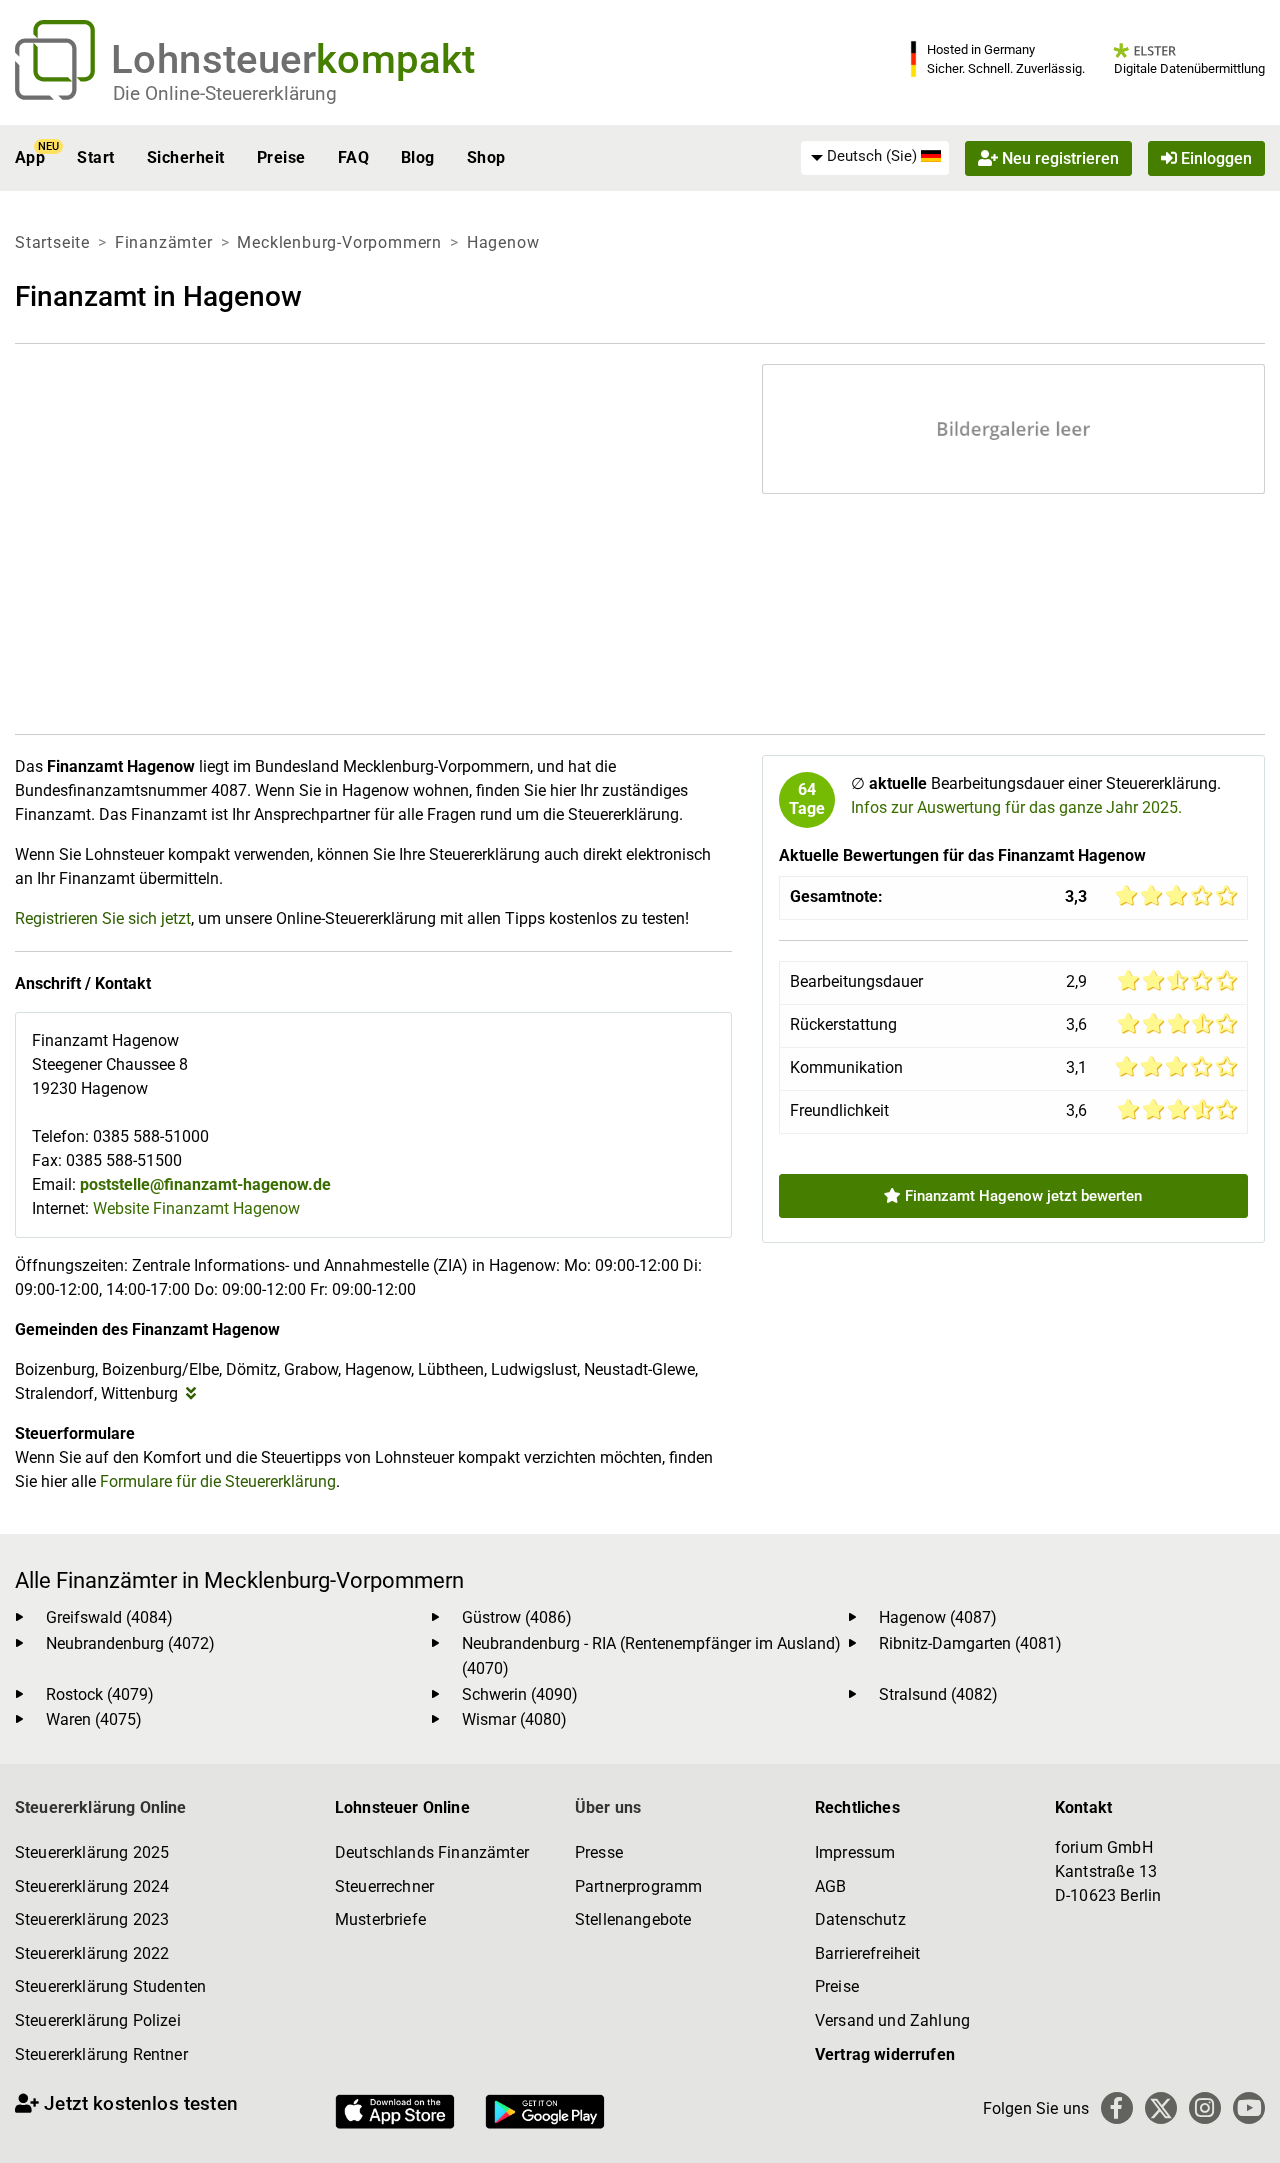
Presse (599, 1852)
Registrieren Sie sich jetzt (103, 918)
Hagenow (503, 242)
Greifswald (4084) (109, 1617)
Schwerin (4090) (520, 1694)
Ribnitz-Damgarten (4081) (970, 1643)
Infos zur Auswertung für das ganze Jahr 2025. (1016, 807)
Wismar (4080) (514, 1719)
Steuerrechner (384, 1886)
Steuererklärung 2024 (92, 1886)
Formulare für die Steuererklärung (218, 1481)
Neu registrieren (1058, 157)
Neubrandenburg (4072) (130, 1643)
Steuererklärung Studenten (110, 1986)
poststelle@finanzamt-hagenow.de (205, 1184)
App (30, 157)
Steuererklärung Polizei (98, 2020)
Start (95, 157)
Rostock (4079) (100, 1694)
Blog (418, 157)
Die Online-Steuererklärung (225, 93)
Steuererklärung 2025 (92, 1852)
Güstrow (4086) (517, 1617)
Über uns (608, 1807)
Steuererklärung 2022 (92, 1953)
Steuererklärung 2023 (92, 1919)
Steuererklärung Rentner (101, 2054)
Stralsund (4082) (938, 1694)
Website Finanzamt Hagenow (196, 1208)
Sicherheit (186, 157)
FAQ (353, 157)
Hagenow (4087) (938, 1617)
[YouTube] (1249, 2108)
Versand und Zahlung (892, 2020)
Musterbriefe (380, 1919)
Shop (486, 157)
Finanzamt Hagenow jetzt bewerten (1021, 1196)
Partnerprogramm (638, 1886)
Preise (281, 157)
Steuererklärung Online (101, 1807)
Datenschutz (860, 1919)
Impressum (855, 1852)
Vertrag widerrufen (885, 2054)
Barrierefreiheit (868, 1953)
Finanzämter (164, 242)
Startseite (52, 242)
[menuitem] (875, 157)
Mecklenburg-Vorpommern (339, 242)
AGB (830, 1886)
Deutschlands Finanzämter (432, 1852)
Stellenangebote (633, 1919)
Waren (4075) (94, 1719)
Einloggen (1214, 157)
